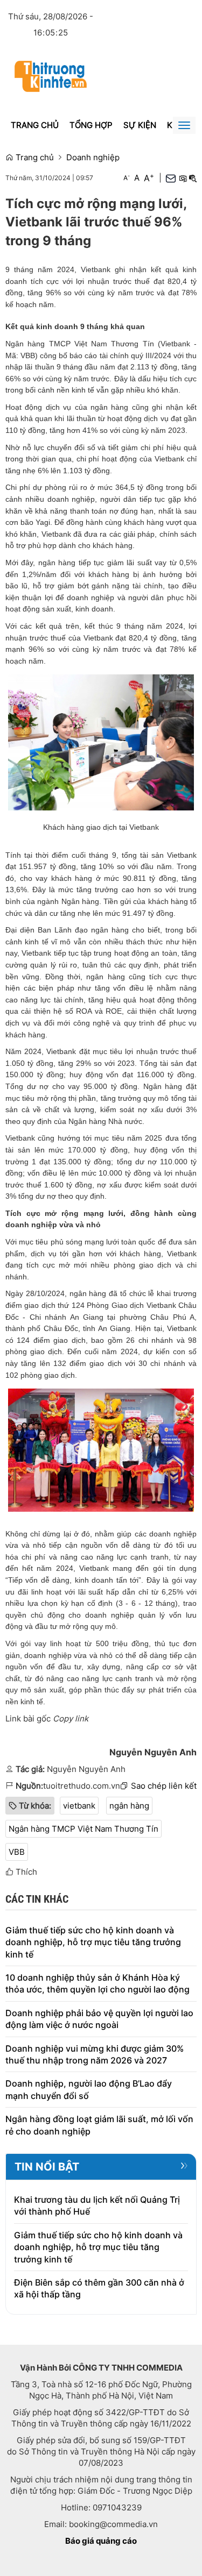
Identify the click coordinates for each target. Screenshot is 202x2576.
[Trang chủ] (51, 76)
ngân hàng (129, 1806)
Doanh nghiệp (93, 157)
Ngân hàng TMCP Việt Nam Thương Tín (83, 1829)
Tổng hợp (91, 125)
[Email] (171, 178)
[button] (183, 178)
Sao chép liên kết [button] (164, 1786)
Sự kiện (140, 125)
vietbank (79, 1806)
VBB (17, 1852)
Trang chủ (35, 125)
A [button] (127, 178)
